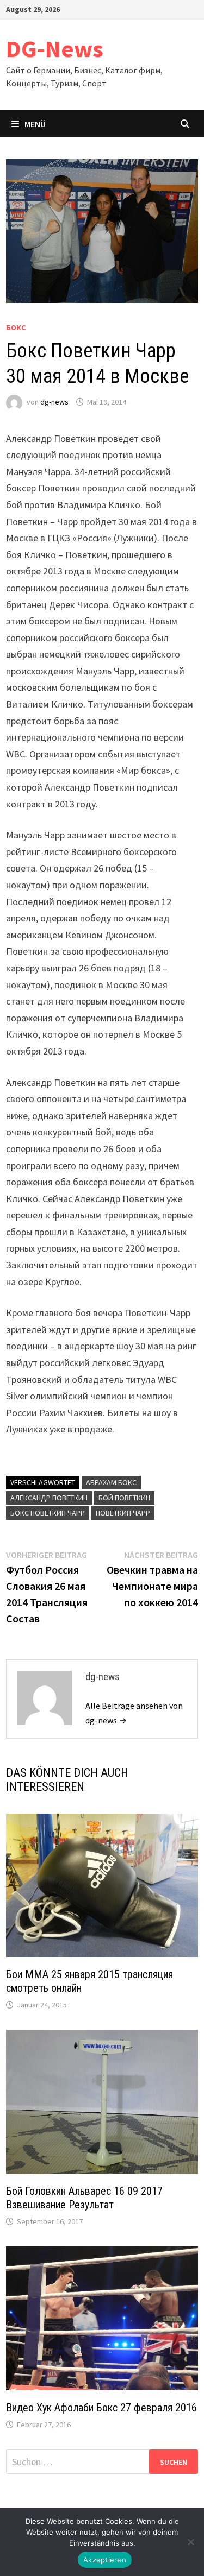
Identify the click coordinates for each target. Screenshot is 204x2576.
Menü (35, 124)
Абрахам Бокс (111, 1482)
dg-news (54, 402)
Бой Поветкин (124, 1498)
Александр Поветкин (49, 1498)
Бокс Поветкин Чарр (48, 1513)
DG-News (55, 49)
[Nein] (190, 2542)
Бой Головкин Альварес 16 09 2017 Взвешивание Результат (84, 2198)
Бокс (16, 327)
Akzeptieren (105, 2560)
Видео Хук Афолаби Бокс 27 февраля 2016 (101, 2408)
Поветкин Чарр (123, 1513)
